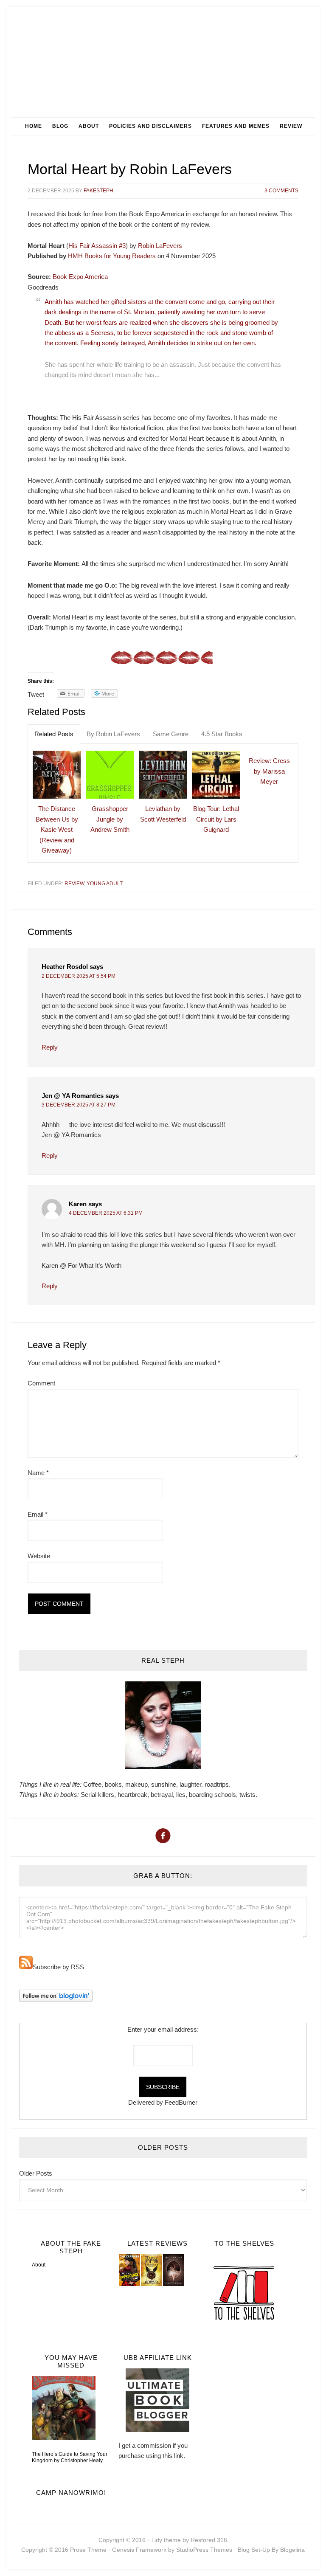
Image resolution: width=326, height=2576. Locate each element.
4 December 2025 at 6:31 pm (106, 1213)
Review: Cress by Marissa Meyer (269, 771)
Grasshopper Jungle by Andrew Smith (110, 819)
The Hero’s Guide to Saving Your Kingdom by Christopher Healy (70, 2457)
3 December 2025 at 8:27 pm (79, 1105)
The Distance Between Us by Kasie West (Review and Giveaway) (57, 829)
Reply (50, 1047)
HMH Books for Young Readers (112, 256)
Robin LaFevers (160, 246)
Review (74, 884)
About (39, 2265)
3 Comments (281, 191)
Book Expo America (80, 277)
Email (38, 1514)
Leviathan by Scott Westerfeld (163, 814)
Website (39, 1556)
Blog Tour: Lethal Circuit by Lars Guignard (216, 819)
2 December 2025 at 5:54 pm (79, 976)
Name (38, 1473)
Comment (41, 1383)
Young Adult (105, 884)
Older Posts (36, 2173)
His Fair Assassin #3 (97, 246)
